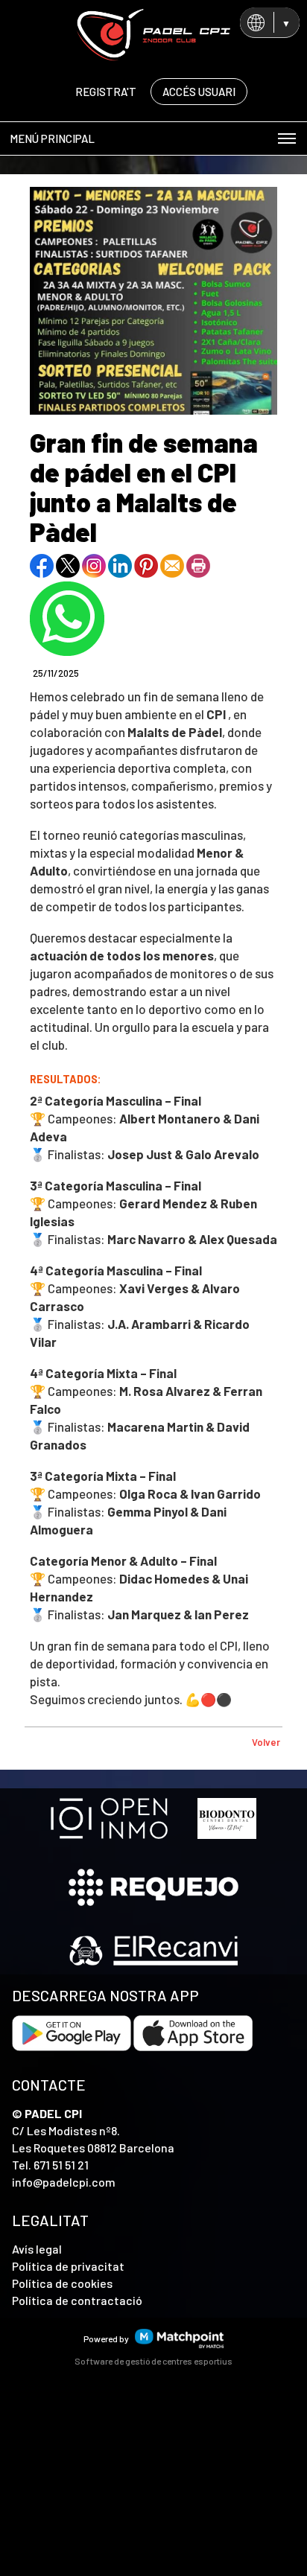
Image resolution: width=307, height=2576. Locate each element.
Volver (266, 1742)
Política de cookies (62, 2283)
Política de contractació (77, 2300)
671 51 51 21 (61, 2165)
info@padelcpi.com (64, 2182)
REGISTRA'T (106, 92)
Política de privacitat (68, 2266)
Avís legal (37, 2249)
